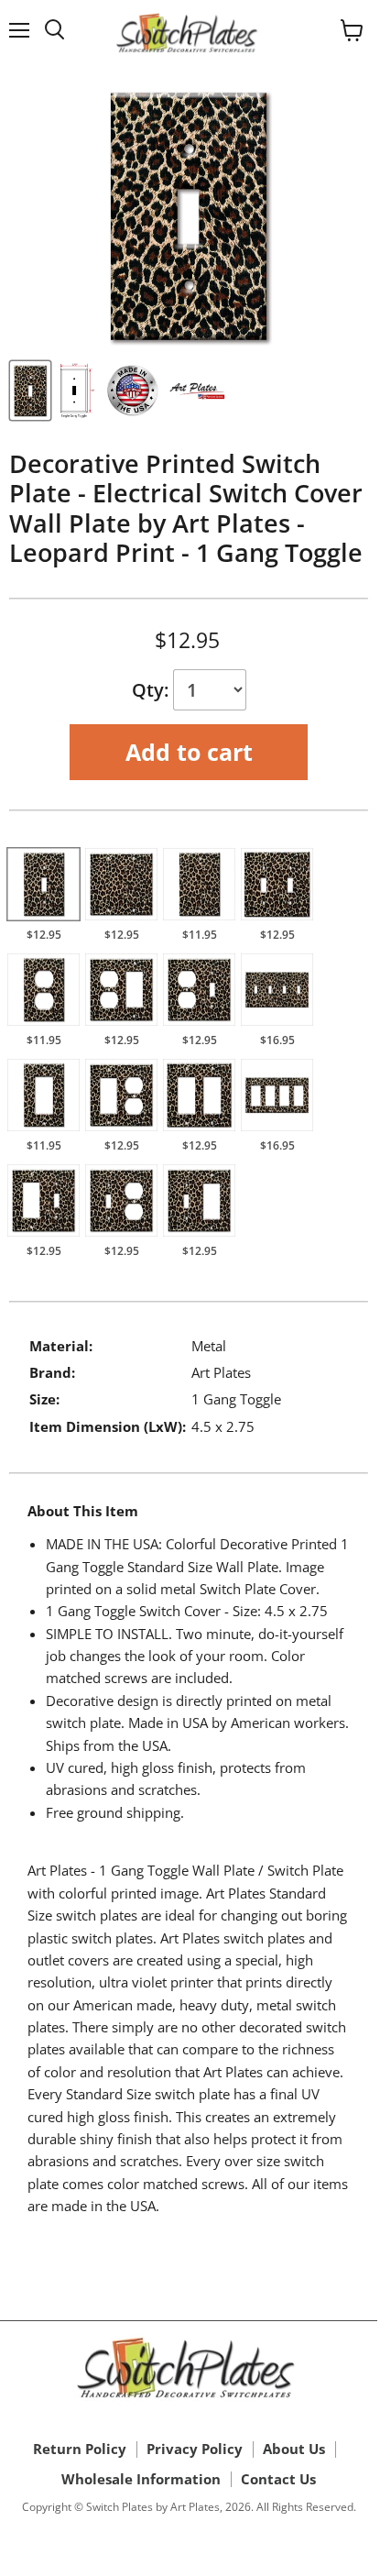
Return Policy (80, 2449)
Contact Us (278, 2479)
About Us (294, 2449)
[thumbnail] (30, 391)
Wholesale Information (141, 2479)
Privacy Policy (195, 2449)
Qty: (152, 690)
